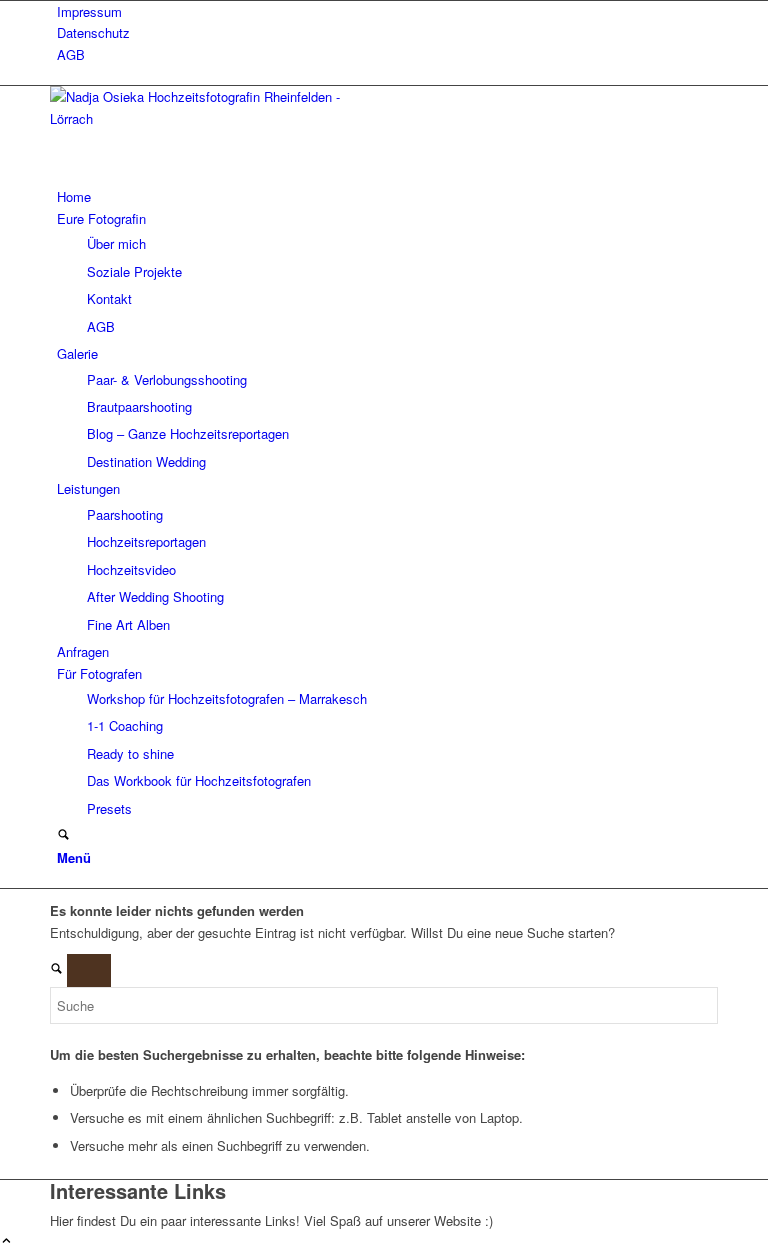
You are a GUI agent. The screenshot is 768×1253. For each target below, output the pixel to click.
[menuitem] (387, 11)
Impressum (89, 11)
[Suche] (63, 835)
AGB (71, 54)
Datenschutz (93, 32)
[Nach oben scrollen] (6, 1241)
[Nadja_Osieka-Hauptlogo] (200, 118)
